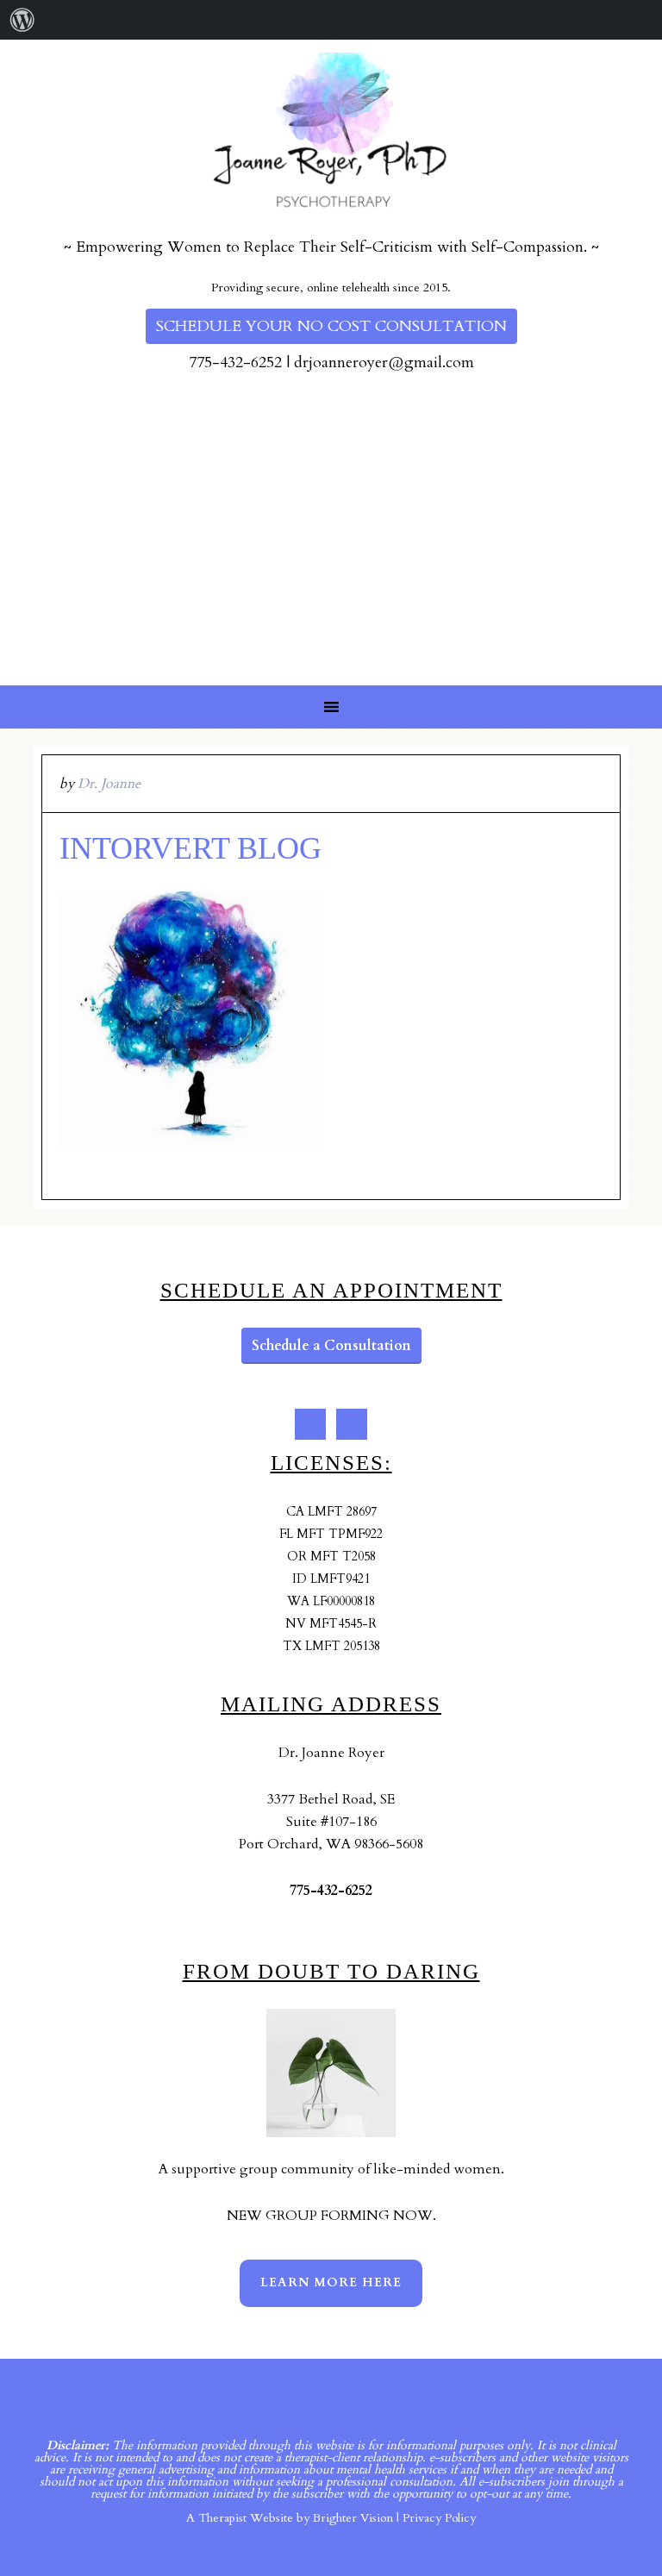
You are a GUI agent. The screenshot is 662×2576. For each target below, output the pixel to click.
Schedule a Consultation (331, 1346)
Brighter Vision (353, 2518)
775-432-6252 (235, 363)
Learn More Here (331, 2282)
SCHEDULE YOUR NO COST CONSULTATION (331, 326)
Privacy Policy (439, 2518)
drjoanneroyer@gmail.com (384, 363)
